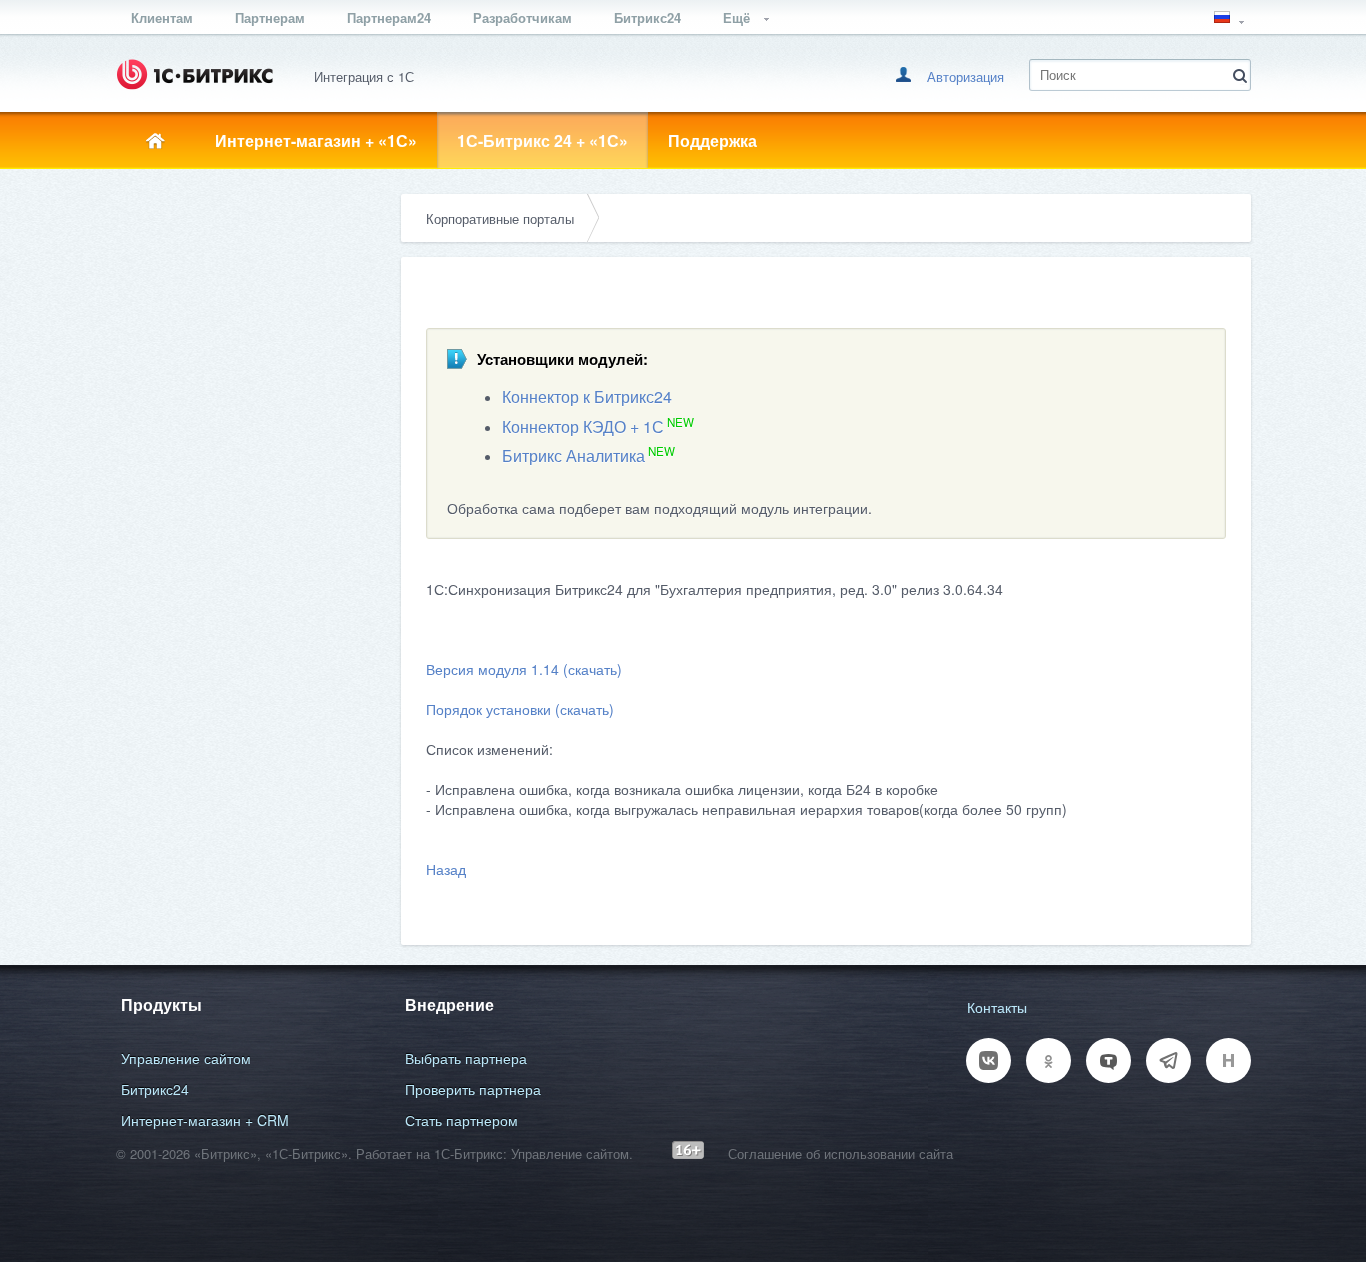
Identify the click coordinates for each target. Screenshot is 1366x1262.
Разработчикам (522, 17)
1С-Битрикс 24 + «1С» (542, 140)
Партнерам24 (389, 17)
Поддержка (712, 140)
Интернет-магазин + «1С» (316, 140)
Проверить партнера (473, 1089)
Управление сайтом (186, 1058)
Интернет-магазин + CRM (205, 1120)
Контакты (997, 1007)
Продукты (161, 1004)
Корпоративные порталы (500, 218)
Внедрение (449, 1004)
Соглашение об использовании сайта (840, 1153)
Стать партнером (461, 1120)
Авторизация (965, 76)
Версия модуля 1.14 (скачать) (524, 669)
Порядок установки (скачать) (520, 709)
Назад (446, 869)
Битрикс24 (647, 17)
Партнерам (270, 17)
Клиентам (162, 17)
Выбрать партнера (466, 1058)
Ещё (738, 17)
